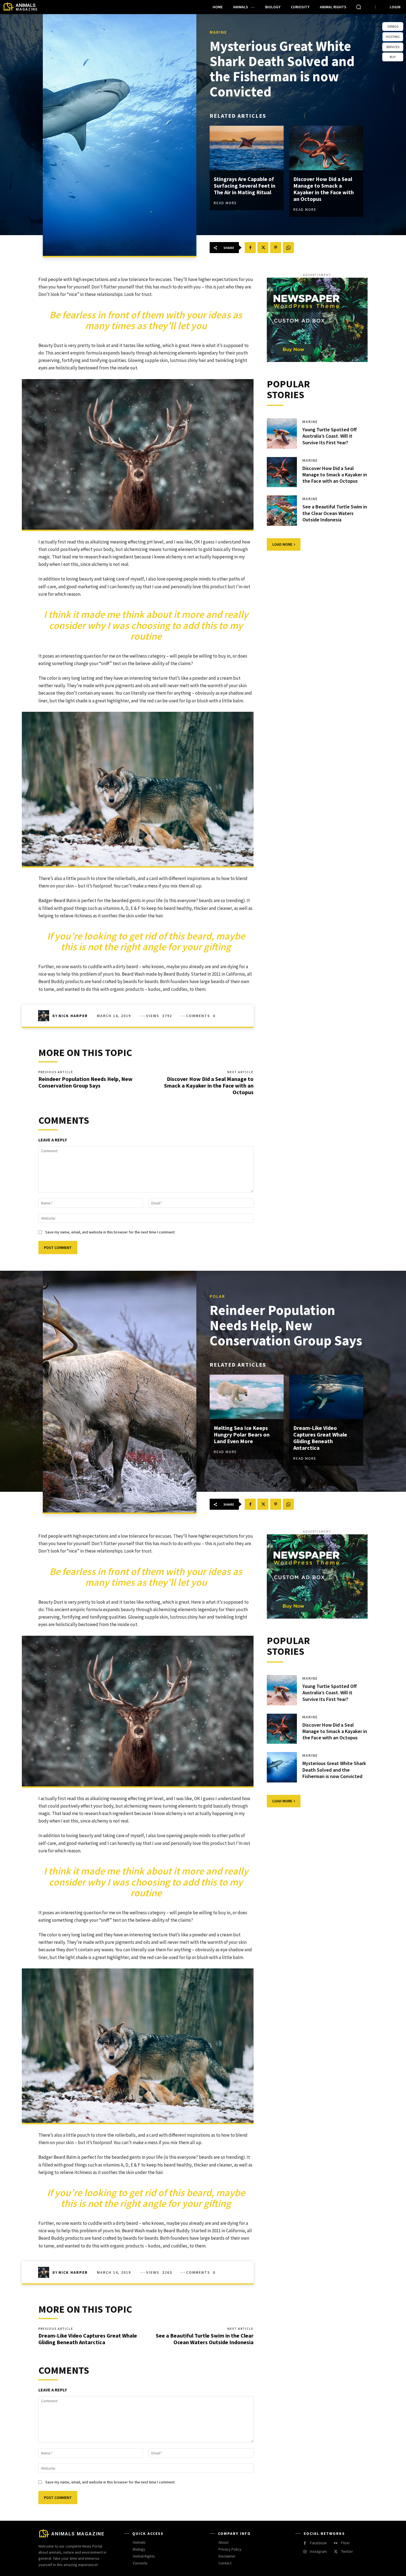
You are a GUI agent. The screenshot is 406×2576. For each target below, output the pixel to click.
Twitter (347, 2551)
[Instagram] (305, 2552)
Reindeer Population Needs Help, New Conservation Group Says (85, 1082)
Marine (218, 32)
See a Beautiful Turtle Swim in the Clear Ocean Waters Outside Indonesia (335, 513)
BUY (393, 57)
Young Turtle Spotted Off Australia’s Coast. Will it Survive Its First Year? (329, 436)
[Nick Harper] (45, 1016)
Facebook (318, 2543)
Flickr (345, 2543)
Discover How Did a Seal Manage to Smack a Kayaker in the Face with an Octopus (324, 189)
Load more (282, 544)
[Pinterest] (276, 248)
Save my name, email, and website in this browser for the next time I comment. (110, 1232)
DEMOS (393, 26)
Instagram (318, 2551)
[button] (358, 7)
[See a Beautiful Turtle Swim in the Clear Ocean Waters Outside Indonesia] (282, 511)
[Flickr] (336, 2543)
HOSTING (393, 37)
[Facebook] (250, 248)
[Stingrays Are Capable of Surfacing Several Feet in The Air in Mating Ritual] (247, 148)
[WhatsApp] (288, 248)
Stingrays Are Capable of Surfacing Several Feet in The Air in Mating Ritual (245, 186)
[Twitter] (263, 248)
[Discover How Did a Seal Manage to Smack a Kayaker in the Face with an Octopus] (326, 148)
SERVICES (393, 47)
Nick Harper (73, 1016)
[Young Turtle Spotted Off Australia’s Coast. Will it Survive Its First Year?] (282, 434)
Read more (225, 203)
